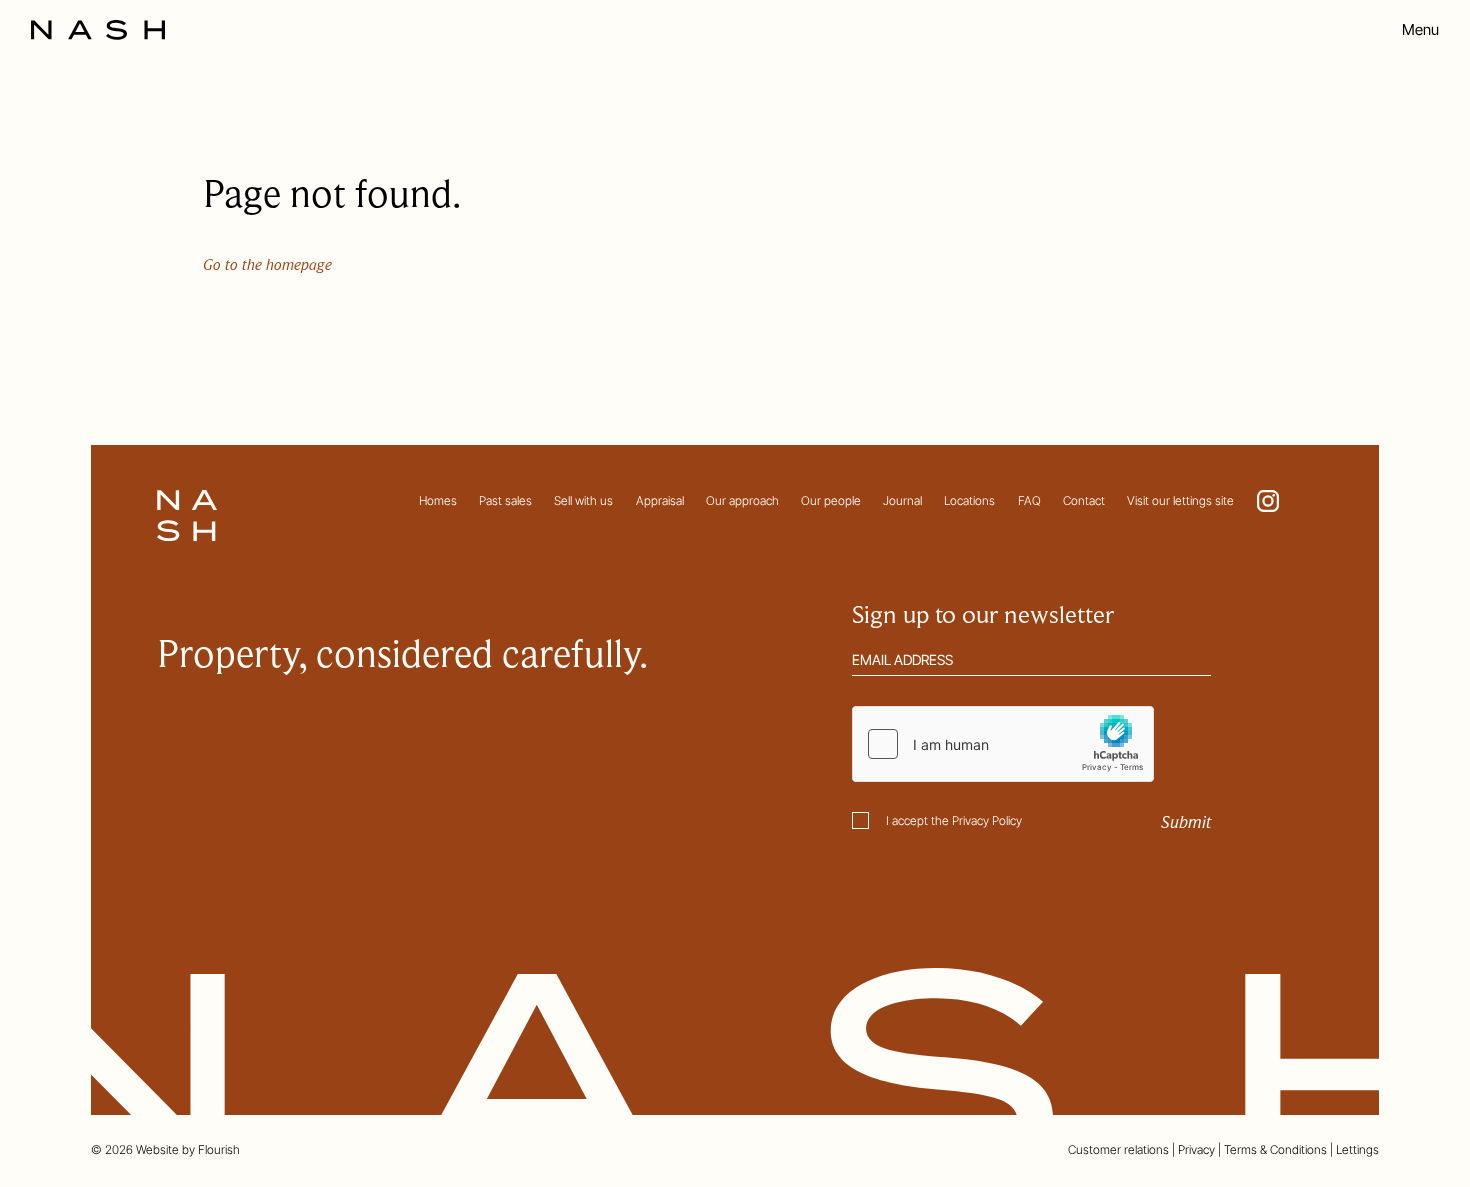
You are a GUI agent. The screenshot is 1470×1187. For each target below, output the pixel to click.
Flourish (219, 1149)
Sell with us (583, 500)
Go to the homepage (267, 265)
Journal (902, 500)
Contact (1084, 500)
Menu (1420, 30)
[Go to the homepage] (98, 30)
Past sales (505, 500)
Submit (1186, 822)
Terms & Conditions (1275, 1149)
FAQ (1029, 500)
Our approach (742, 500)
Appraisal (660, 500)
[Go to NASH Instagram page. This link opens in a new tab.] (1268, 501)
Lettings (1357, 1149)
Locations (969, 500)
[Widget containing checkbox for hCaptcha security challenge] (1003, 744)
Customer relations (1118, 1149)
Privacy (1196, 1149)
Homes (438, 500)
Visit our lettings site (1180, 500)
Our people (831, 500)
